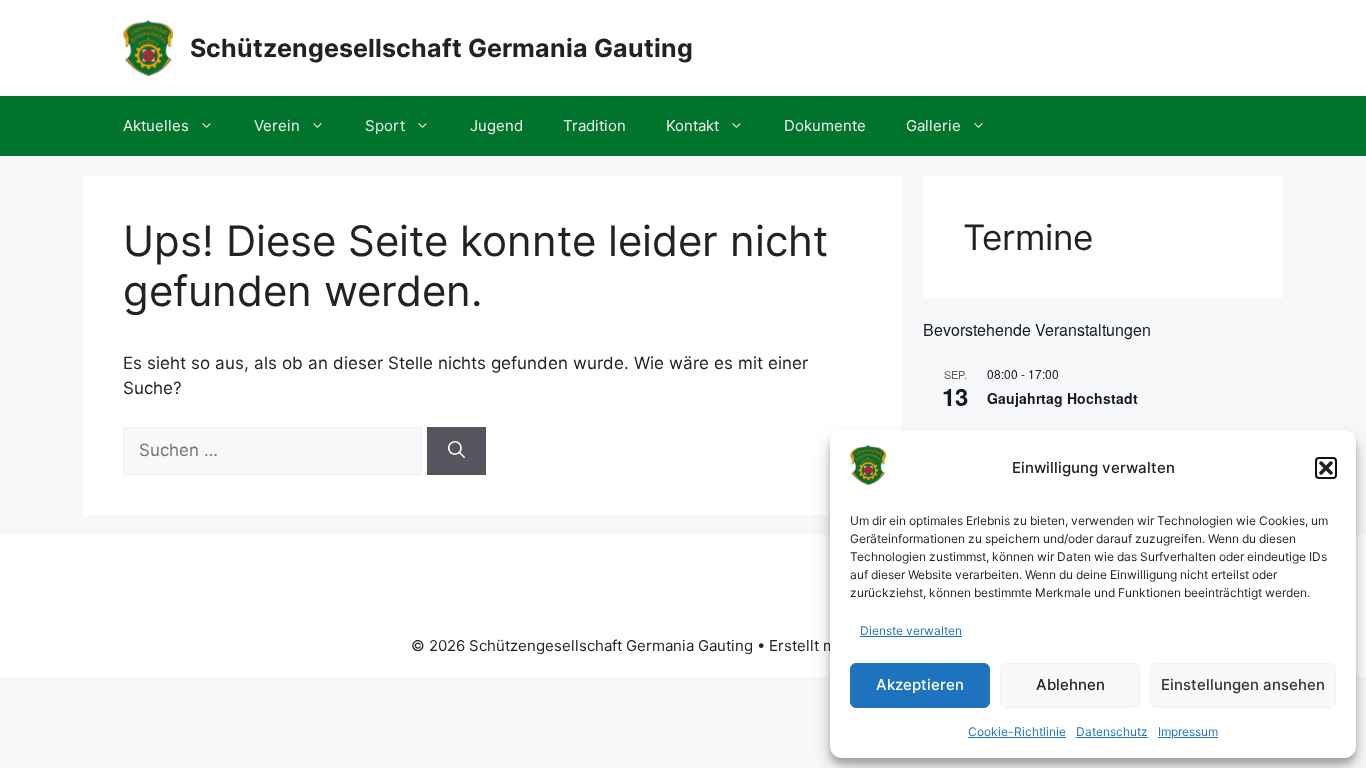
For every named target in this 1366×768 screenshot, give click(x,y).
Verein (277, 125)
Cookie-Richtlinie (1017, 731)
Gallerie (933, 125)
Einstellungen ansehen (1243, 684)
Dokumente (825, 125)
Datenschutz (1112, 731)
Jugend (496, 125)
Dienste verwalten (911, 630)
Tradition (594, 125)
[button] (1326, 468)
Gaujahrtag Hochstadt (1062, 398)
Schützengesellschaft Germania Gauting (441, 48)
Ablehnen (1070, 684)
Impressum (1188, 731)
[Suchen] (456, 451)
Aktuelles (156, 125)
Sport (385, 125)
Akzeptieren (920, 684)
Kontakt (692, 125)
